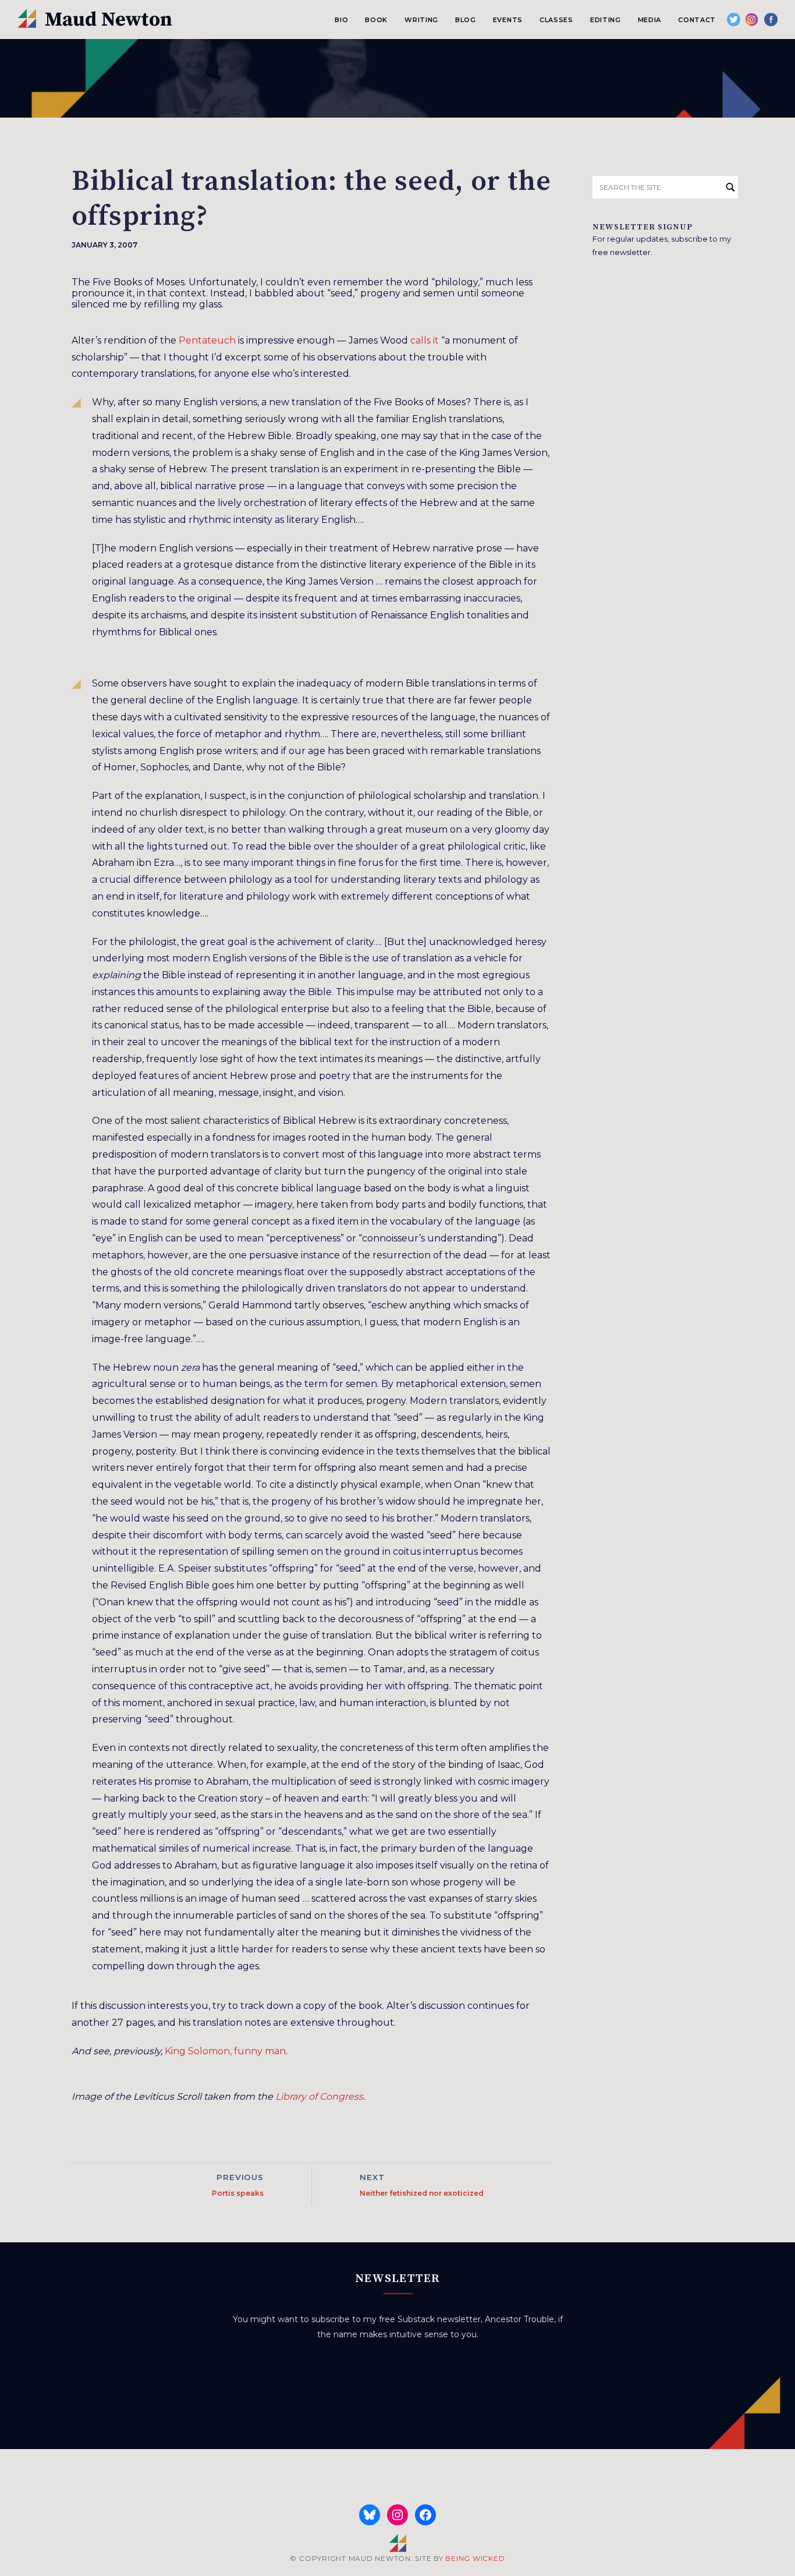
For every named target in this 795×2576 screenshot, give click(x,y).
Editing (606, 20)
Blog (466, 20)
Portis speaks (238, 2193)
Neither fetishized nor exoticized (422, 2193)
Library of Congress (319, 2096)
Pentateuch (207, 340)
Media (650, 20)
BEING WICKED (475, 2558)
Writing (421, 20)
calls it (425, 340)
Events (508, 20)
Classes (556, 20)
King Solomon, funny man (225, 2051)
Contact (697, 20)
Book (376, 20)
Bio (341, 20)
